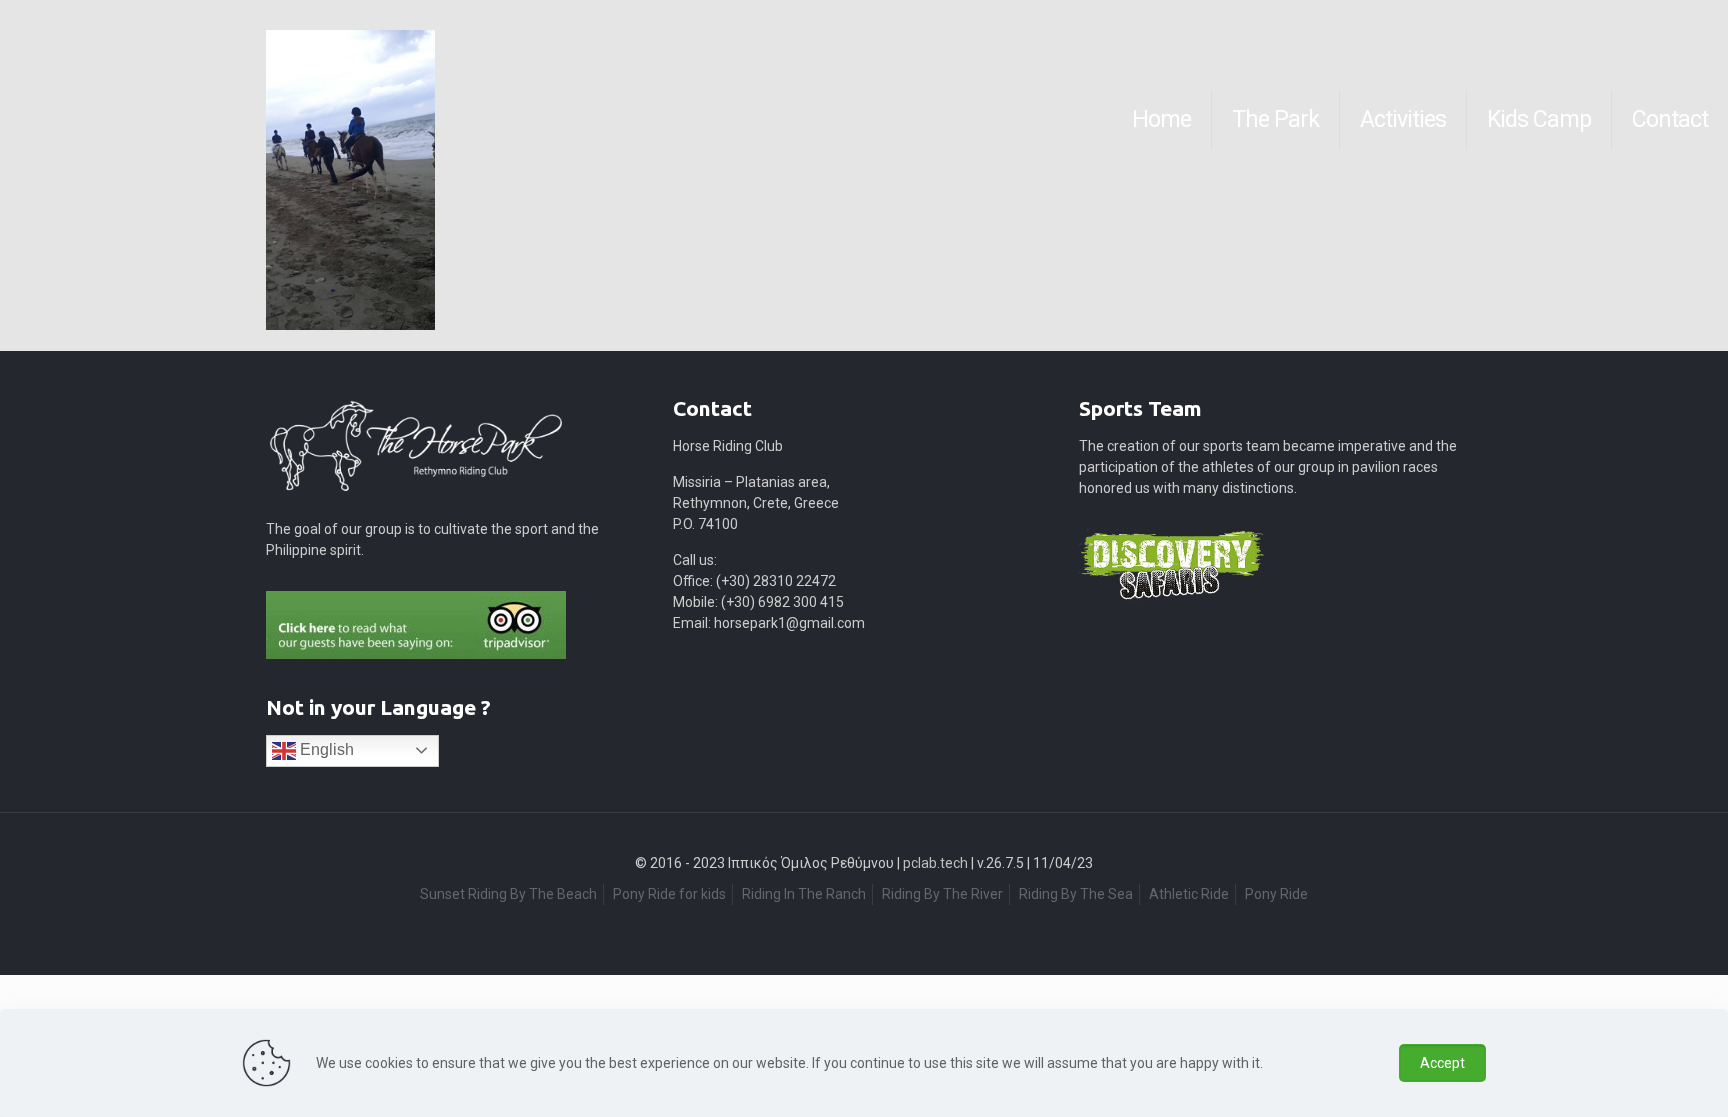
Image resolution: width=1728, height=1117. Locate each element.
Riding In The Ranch (804, 894)
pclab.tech (935, 863)
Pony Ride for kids (669, 894)
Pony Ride (1276, 894)
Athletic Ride (1189, 894)
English (325, 749)
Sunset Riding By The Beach (508, 894)
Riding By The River (942, 894)
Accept (1442, 1063)
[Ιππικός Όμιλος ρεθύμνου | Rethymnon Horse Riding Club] (21, 120)
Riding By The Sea (1076, 894)
